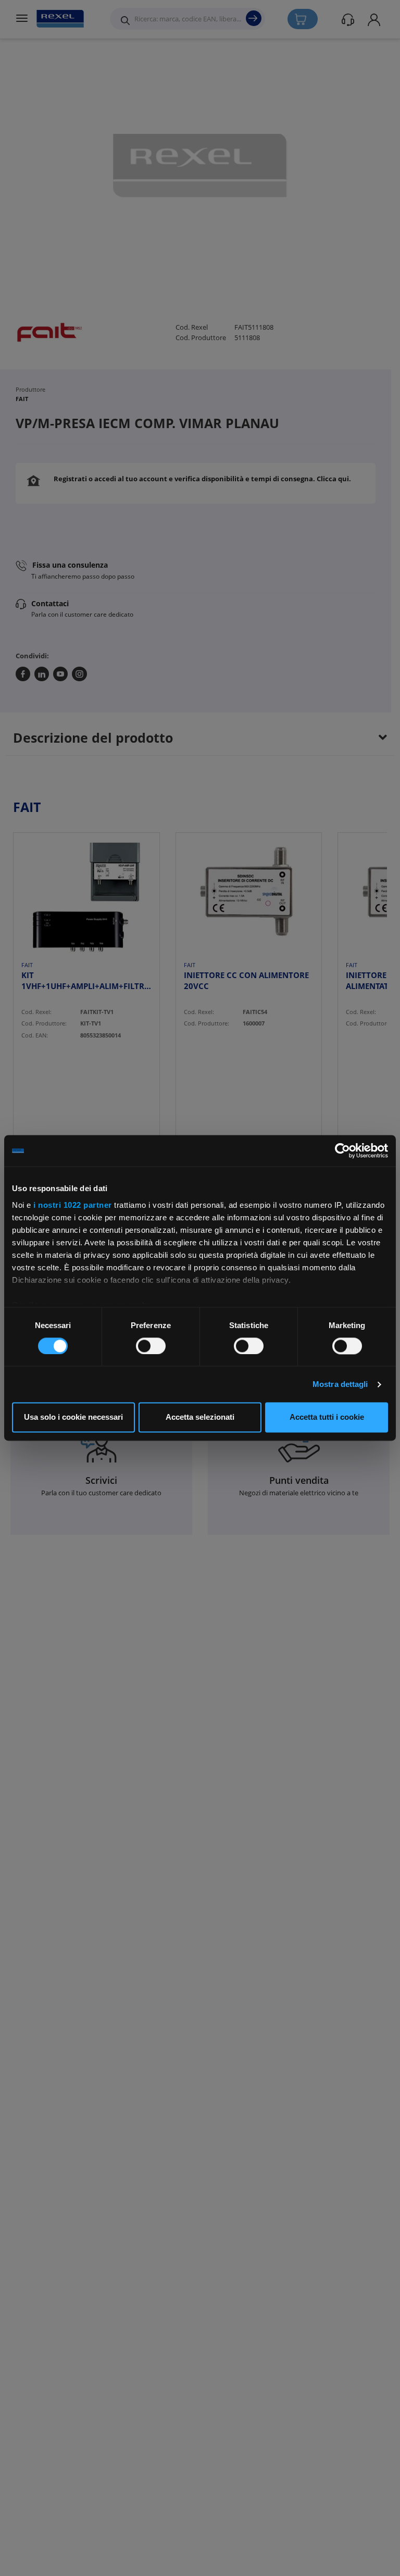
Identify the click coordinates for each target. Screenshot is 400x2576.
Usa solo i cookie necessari (73, 1417)
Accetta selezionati (200, 1417)
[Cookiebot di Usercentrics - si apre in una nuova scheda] (342, 1151)
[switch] (151, 1346)
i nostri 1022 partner (73, 1205)
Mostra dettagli (340, 1384)
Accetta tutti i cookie (327, 1417)
